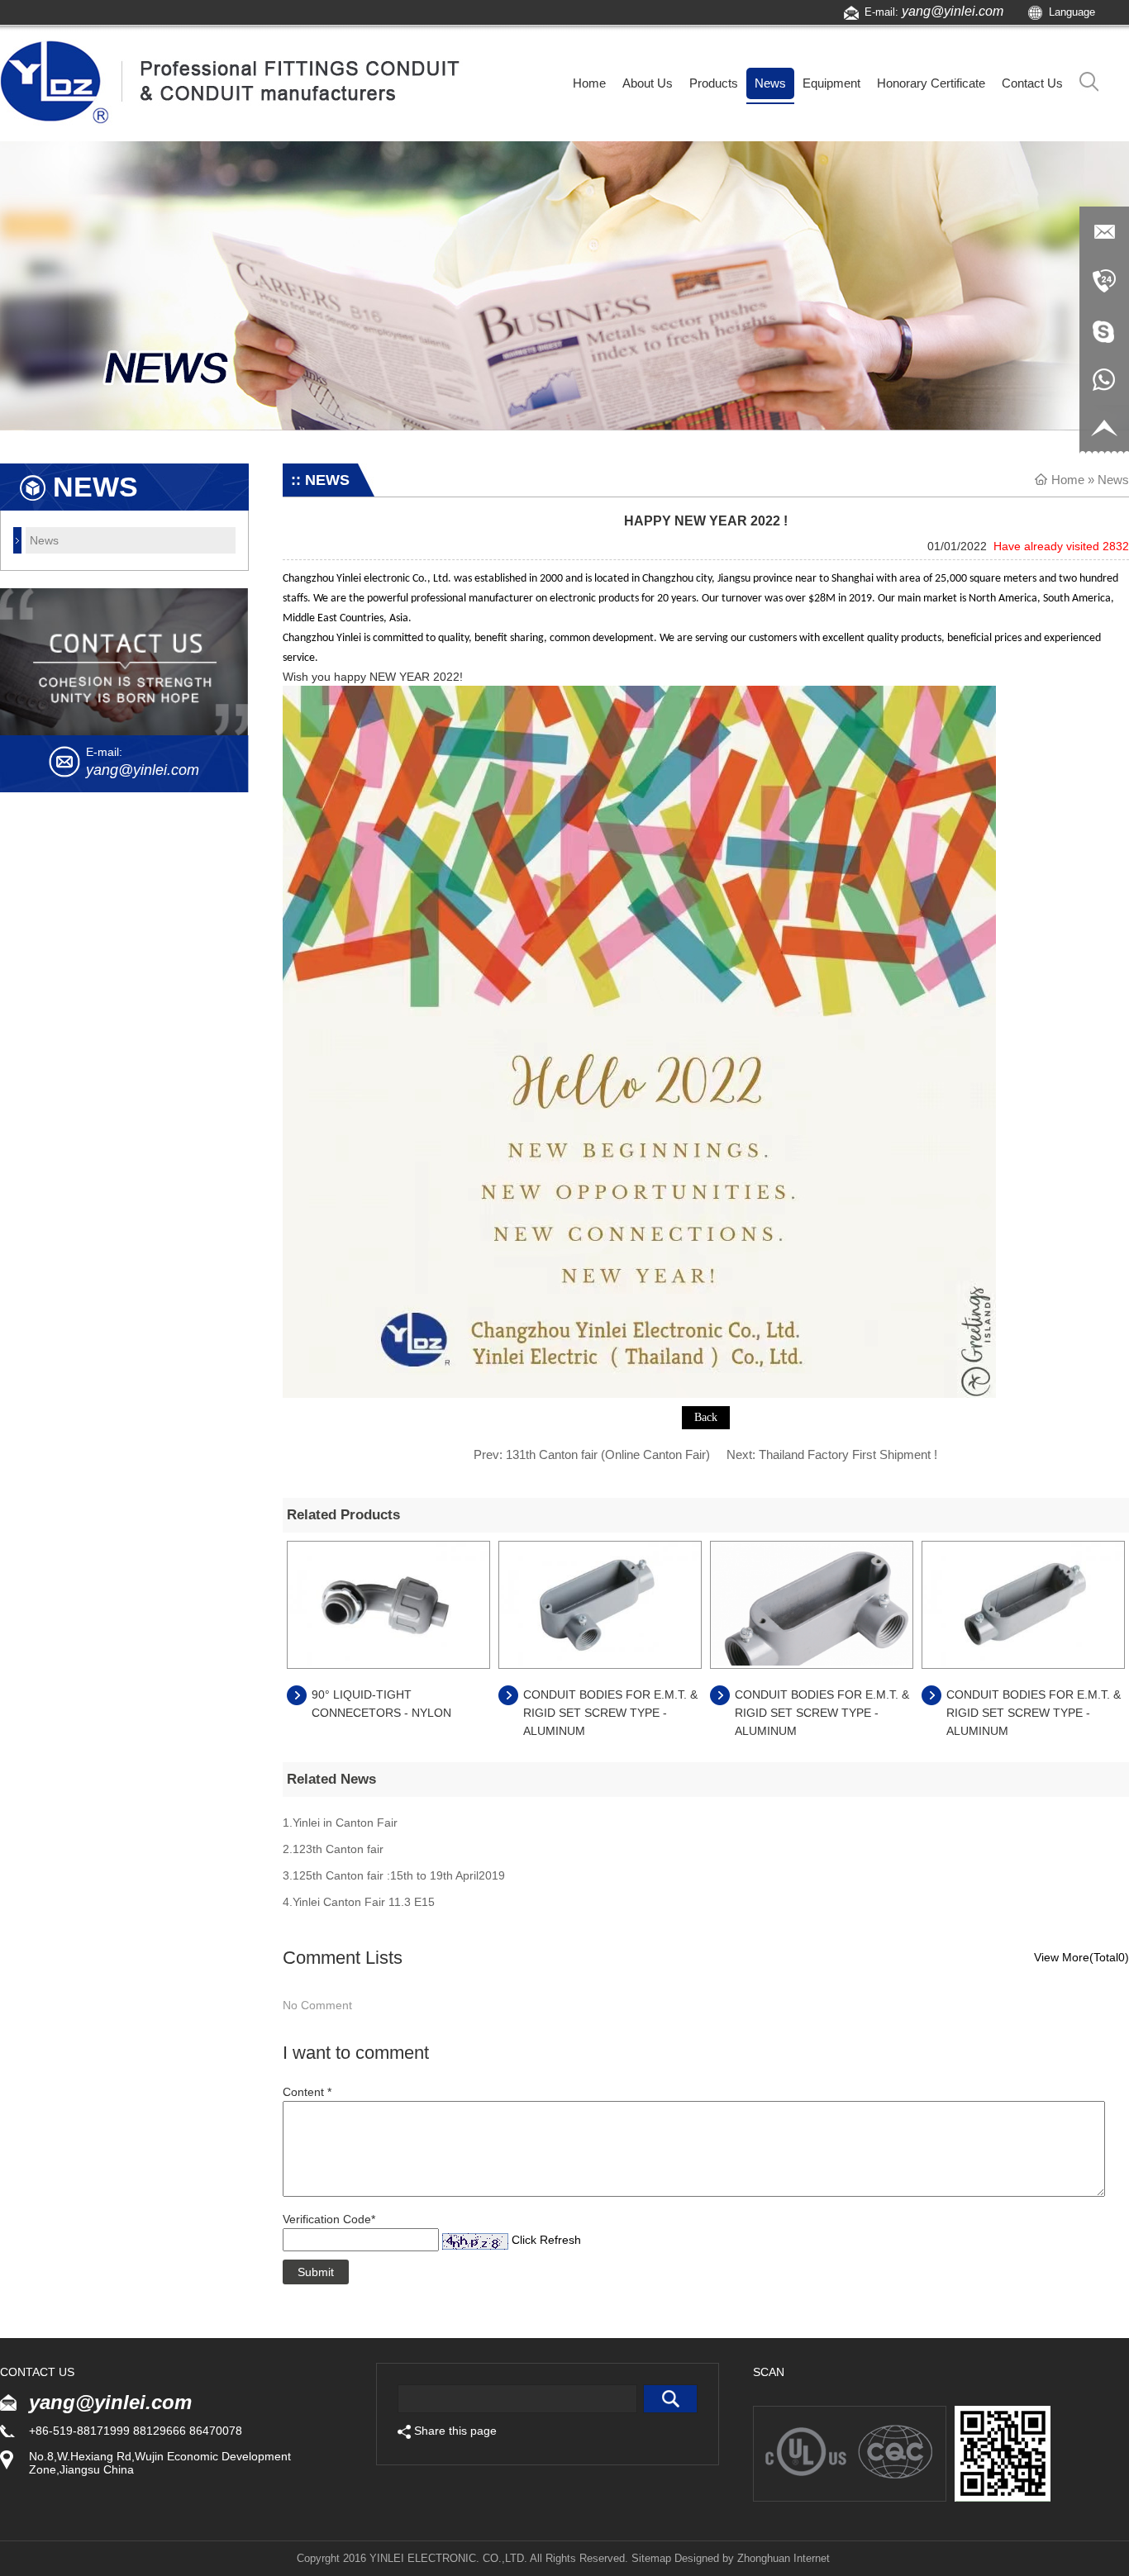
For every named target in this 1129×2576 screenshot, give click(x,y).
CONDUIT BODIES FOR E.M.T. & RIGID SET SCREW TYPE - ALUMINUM (610, 1713)
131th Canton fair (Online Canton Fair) (608, 1454)
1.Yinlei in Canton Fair (340, 1823)
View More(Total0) (1081, 1957)
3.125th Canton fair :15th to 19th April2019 (394, 1875)
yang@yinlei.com (953, 11)
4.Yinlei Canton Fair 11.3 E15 (359, 1902)
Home (1068, 480)
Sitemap (651, 2558)
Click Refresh (546, 2240)
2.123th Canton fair (333, 1849)
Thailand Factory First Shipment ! (848, 1454)
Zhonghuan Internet (784, 2558)
